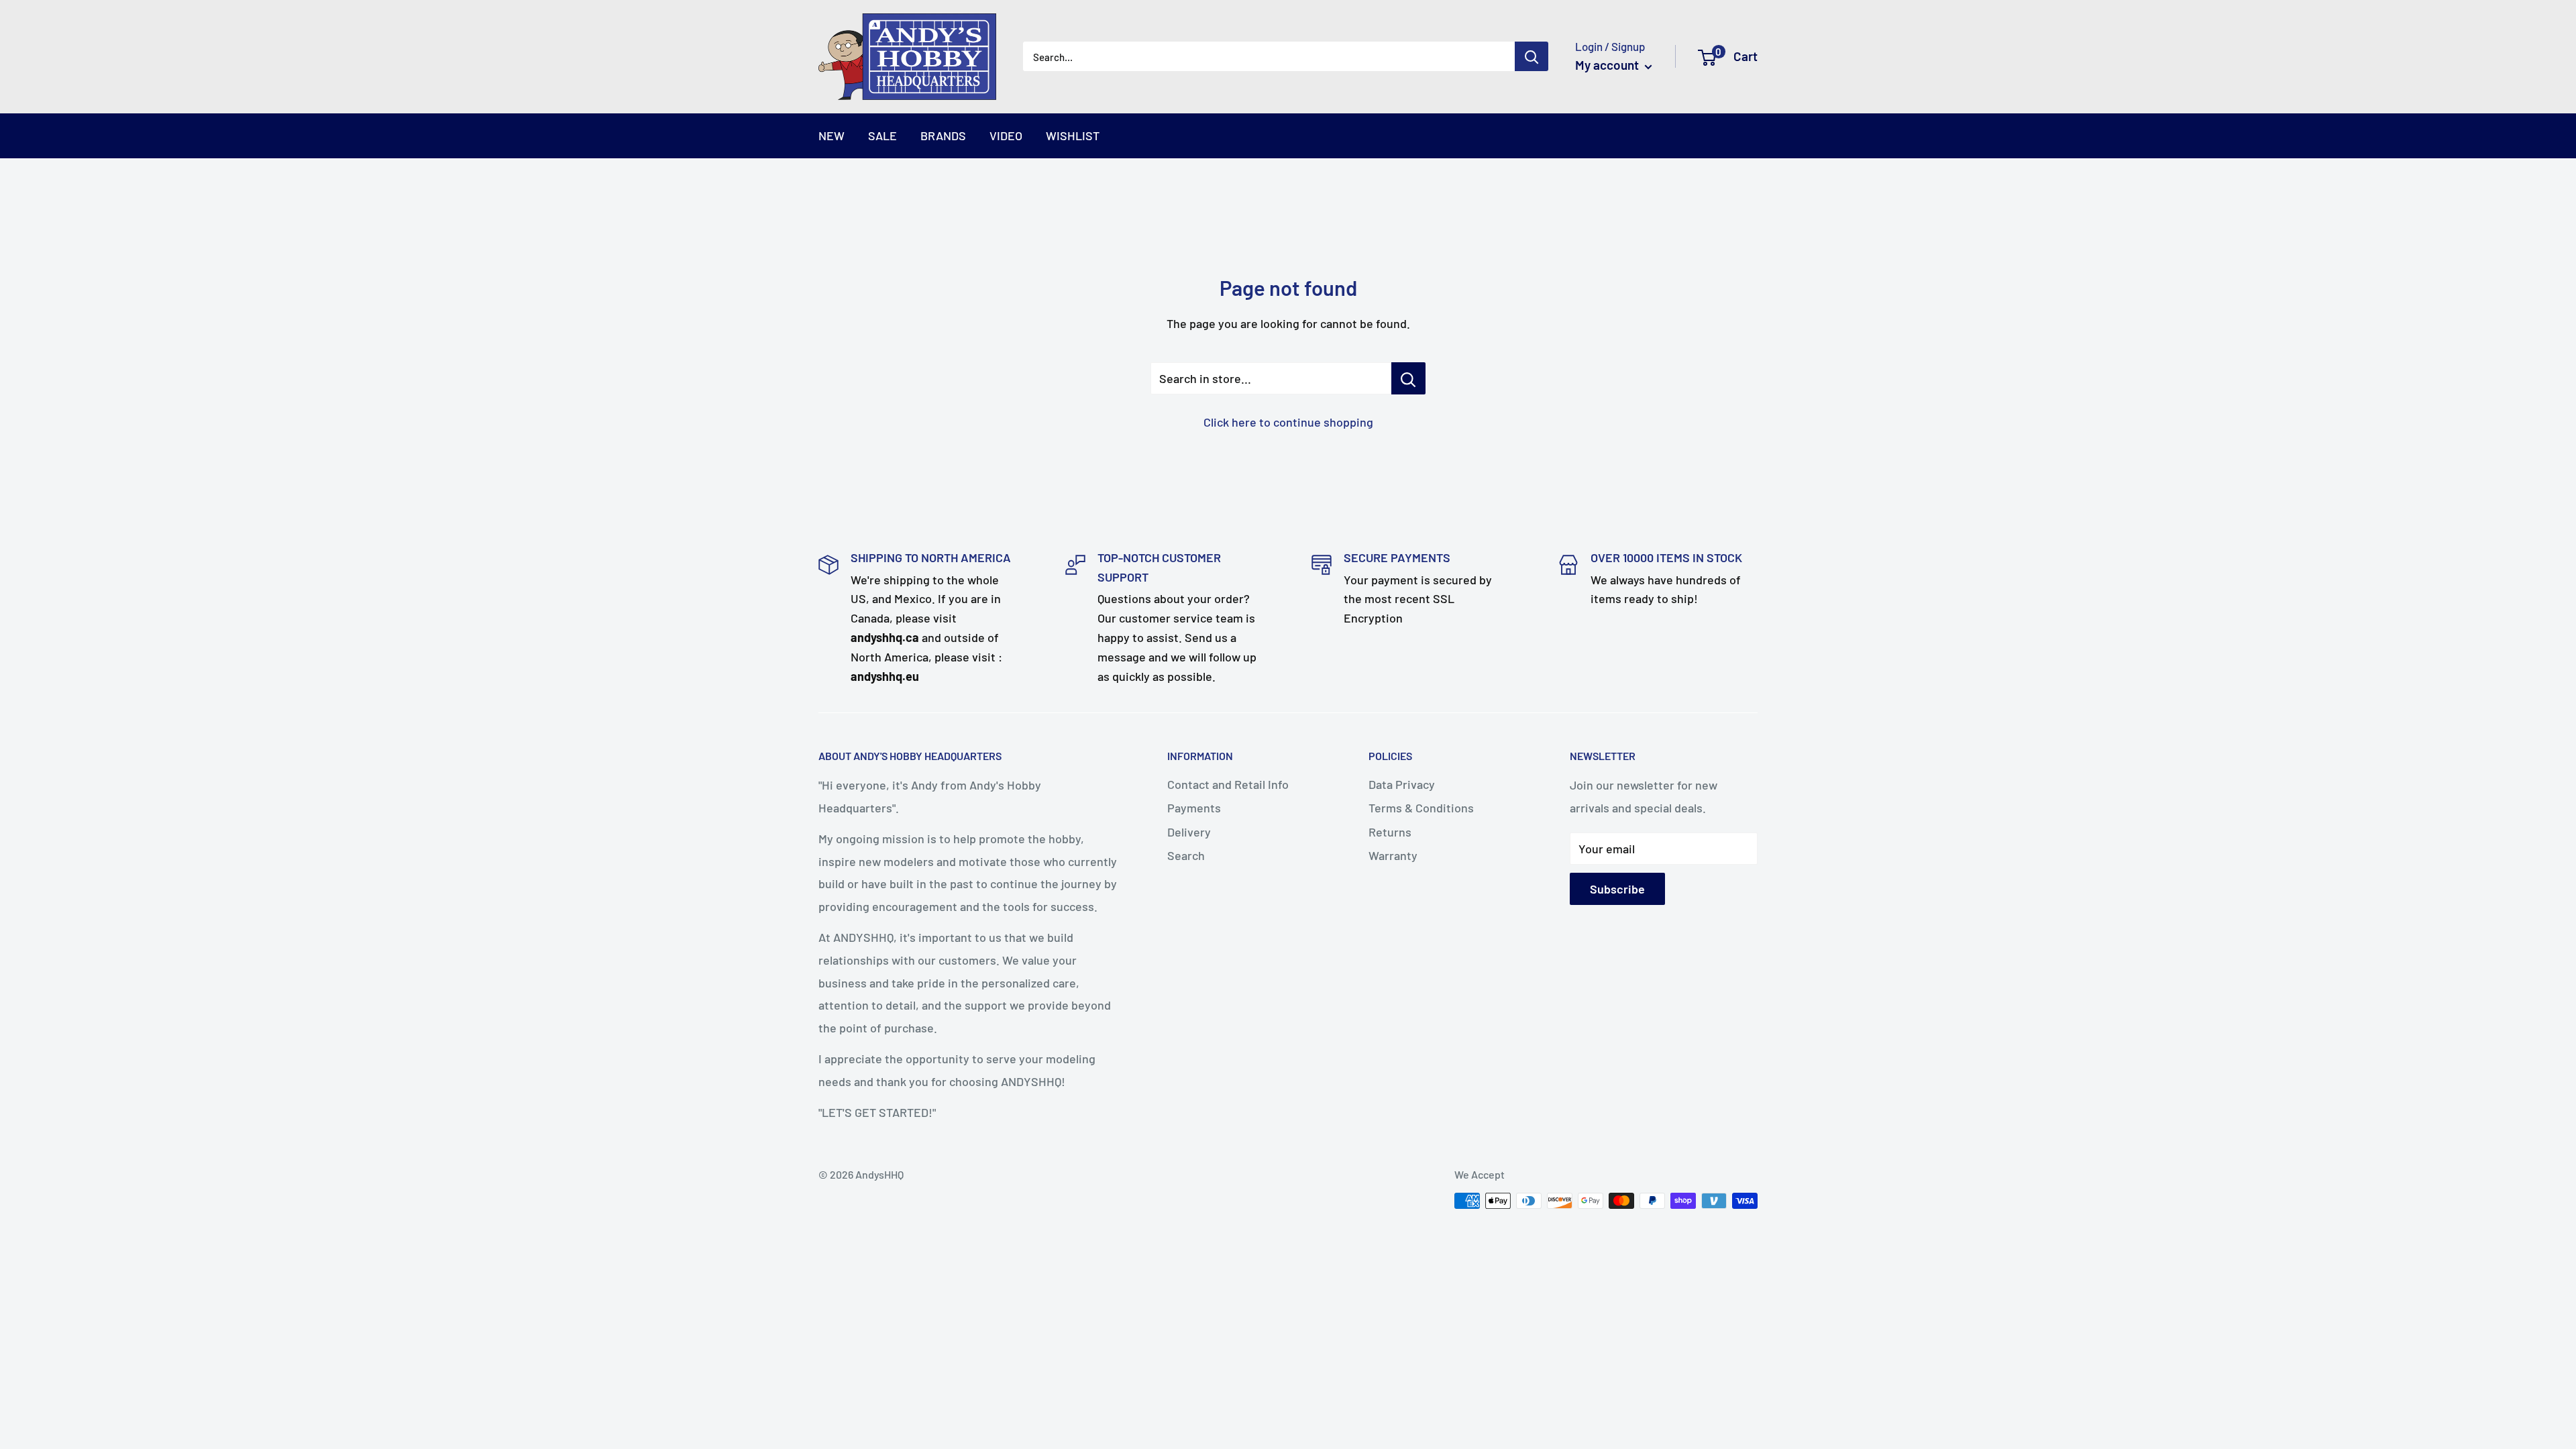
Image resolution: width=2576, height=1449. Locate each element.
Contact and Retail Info (1228, 784)
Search (1186, 855)
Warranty (1393, 855)
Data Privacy (1402, 784)
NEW (831, 136)
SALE (882, 136)
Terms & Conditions (1421, 808)
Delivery (1189, 832)
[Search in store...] (1408, 378)
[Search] (1532, 56)
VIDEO (1006, 136)
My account (1608, 65)
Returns (1390, 832)
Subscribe (1617, 889)
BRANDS (943, 136)
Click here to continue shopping (1288, 422)
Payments (1194, 808)
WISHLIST (1073, 136)
